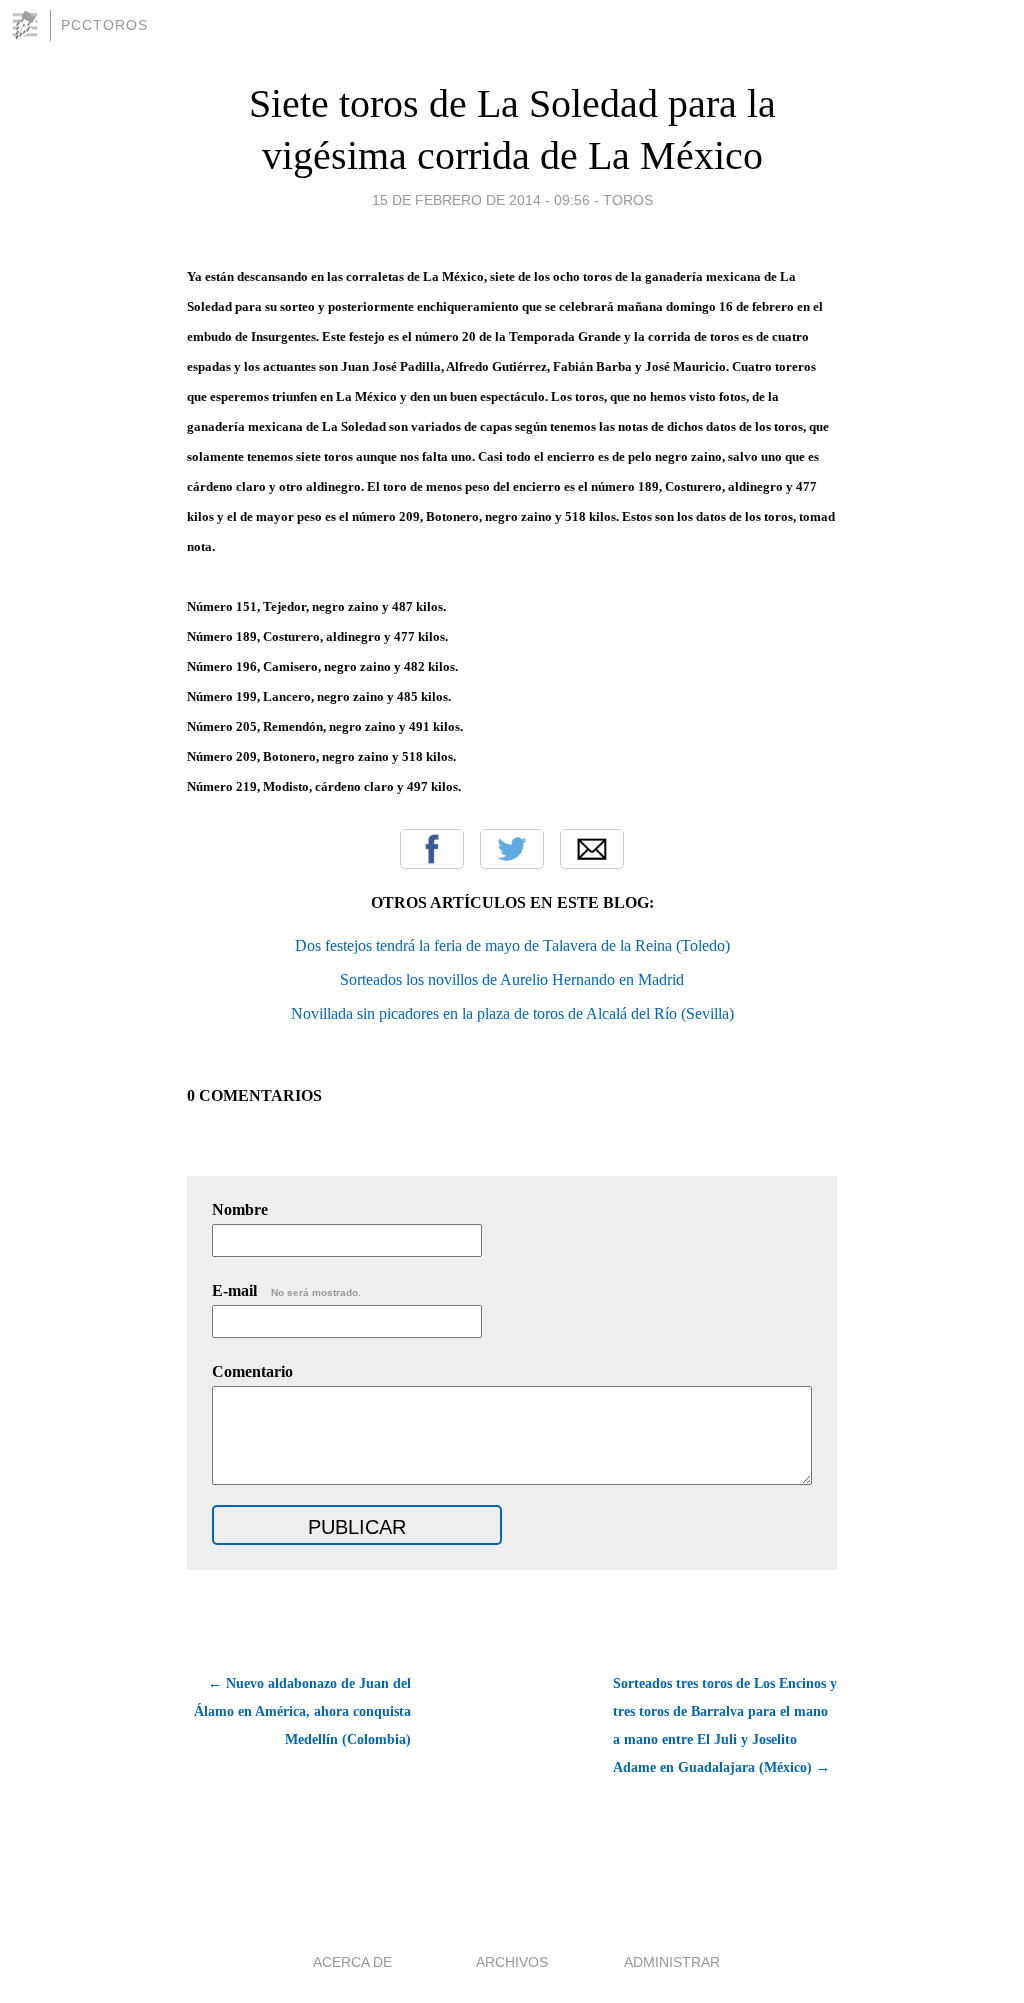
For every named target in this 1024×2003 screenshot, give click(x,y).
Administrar (672, 1962)
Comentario (252, 1371)
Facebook (432, 849)
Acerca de (352, 1962)
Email (592, 849)
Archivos (512, 1962)
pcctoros (104, 25)
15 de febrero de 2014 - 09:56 (481, 200)
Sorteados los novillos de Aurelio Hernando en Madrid (512, 979)
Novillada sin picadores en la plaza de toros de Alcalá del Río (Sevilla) (512, 1013)
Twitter (512, 849)
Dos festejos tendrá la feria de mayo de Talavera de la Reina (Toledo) (512, 945)
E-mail (286, 1290)
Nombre (240, 1209)
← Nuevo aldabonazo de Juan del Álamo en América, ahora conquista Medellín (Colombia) (302, 1711)
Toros (628, 200)
